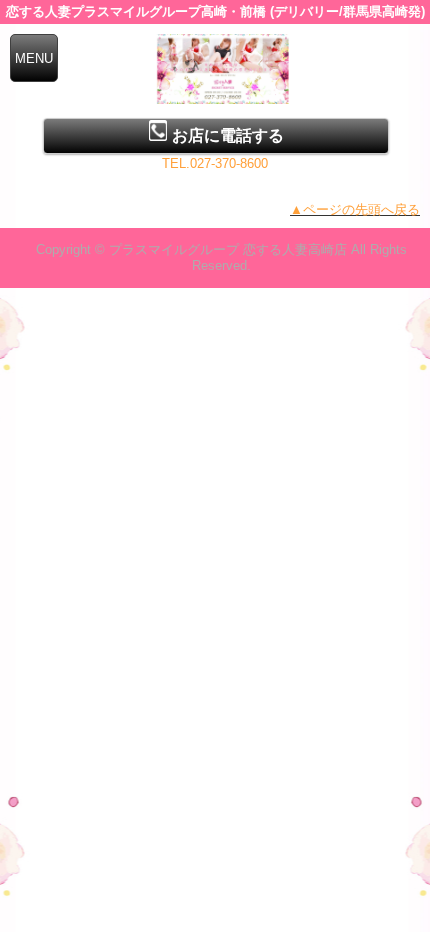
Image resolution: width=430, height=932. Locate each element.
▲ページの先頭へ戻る (355, 209)
